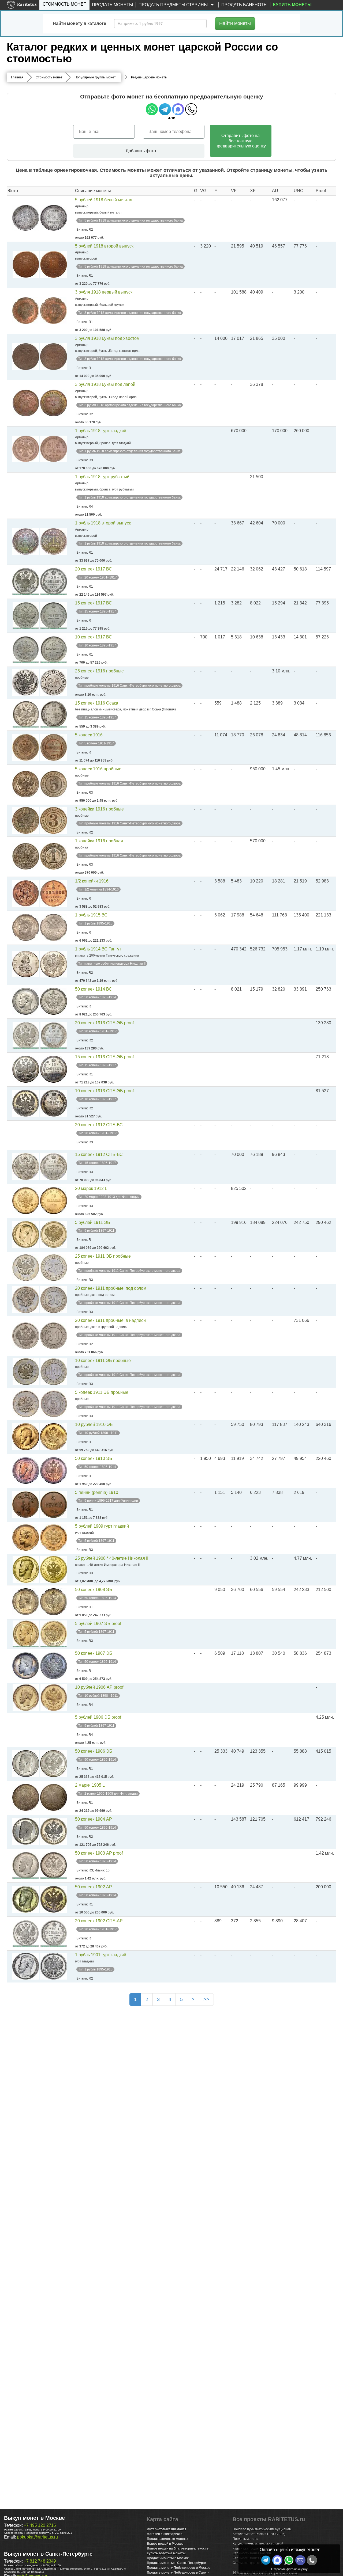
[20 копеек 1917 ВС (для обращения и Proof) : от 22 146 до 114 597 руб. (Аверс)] (26, 581)
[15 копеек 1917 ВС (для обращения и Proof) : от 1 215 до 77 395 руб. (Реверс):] (54, 615)
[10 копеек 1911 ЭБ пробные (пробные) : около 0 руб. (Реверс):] (54, 1372)
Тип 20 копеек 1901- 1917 (98, 577)
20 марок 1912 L (91, 1188)
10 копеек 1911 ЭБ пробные (103, 1361)
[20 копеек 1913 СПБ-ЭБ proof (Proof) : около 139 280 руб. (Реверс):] (54, 1035)
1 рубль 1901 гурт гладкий (101, 1955)
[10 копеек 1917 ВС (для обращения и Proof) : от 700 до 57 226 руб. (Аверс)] (26, 649)
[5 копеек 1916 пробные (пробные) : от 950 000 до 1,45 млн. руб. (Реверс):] (54, 784)
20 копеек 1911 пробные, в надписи (110, 1320)
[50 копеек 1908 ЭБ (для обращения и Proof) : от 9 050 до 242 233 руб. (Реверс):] (54, 1602)
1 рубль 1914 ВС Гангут (98, 949)
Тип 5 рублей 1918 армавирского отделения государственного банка (131, 220)
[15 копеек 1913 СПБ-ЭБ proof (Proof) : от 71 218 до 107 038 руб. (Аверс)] (26, 1069)
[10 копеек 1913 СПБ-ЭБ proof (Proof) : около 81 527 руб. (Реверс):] (54, 1103)
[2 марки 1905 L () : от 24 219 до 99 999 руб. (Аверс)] (26, 1797)
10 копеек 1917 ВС (94, 637)
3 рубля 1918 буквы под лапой (105, 384)
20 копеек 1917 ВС (94, 569)
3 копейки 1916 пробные (99, 809)
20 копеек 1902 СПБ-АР (99, 1921)
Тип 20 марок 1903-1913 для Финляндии (109, 1197)
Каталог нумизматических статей (258, 2544)
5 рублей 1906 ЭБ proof (98, 1717)
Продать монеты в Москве (168, 2558)
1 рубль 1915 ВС (91, 915)
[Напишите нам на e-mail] (300, 2560)
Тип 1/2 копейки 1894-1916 (98, 889)
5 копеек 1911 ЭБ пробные (102, 1392)
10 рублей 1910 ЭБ (94, 1424)
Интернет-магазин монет (167, 2529)
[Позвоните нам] (312, 2560)
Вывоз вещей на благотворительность (178, 2548)
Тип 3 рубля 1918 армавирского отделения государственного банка (130, 313)
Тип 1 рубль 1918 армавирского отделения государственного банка (129, 451)
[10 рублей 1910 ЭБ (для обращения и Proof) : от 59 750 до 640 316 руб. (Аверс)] (26, 1437)
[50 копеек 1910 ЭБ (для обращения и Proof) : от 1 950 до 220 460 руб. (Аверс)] (26, 1471)
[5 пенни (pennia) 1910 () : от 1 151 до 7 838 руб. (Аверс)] (26, 1505)
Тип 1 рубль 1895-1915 (95, 923)
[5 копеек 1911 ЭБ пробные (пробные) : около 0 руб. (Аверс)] (26, 1404)
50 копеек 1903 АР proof (99, 1853)
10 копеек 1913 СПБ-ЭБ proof (104, 1091)
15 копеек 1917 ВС (94, 603)
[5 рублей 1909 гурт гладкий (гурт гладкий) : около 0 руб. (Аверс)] (26, 1538)
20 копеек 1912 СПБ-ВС (99, 1125)
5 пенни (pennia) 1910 (97, 1492)
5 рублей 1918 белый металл (104, 200)
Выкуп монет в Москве (34, 2518)
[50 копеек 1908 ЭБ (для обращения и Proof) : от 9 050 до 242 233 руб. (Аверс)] (26, 1602)
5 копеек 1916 (89, 735)
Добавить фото (140, 151)
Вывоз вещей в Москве (165, 2544)
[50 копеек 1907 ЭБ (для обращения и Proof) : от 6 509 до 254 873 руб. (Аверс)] (26, 1666)
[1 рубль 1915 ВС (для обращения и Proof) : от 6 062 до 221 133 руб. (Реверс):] (54, 927)
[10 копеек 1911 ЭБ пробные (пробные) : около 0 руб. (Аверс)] (26, 1372)
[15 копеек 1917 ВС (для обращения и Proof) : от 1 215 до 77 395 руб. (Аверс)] (26, 615)
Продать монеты (112, 5)
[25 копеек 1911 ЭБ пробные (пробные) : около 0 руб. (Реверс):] (54, 1268)
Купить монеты (292, 5)
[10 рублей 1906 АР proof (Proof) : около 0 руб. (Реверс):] (54, 1698)
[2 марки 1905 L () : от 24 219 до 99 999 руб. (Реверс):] (54, 1797)
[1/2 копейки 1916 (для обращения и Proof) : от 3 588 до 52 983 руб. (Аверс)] (26, 893)
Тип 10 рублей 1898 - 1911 (98, 1433)
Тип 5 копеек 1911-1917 (96, 743)
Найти (235, 23)
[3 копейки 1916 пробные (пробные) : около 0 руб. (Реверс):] (54, 820)
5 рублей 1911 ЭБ (93, 1222)
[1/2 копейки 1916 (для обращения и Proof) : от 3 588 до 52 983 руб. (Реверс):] (54, 893)
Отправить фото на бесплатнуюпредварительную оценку (241, 141)
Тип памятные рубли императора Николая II (112, 964)
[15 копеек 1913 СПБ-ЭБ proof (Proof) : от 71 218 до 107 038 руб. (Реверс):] (54, 1069)
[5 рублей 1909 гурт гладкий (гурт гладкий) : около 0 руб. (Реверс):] (54, 1538)
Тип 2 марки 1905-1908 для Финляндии (108, 1794)
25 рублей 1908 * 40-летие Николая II (112, 1558)
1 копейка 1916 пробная (99, 841)
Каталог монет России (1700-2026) (259, 2534)
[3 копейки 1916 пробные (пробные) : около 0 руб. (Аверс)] (26, 820)
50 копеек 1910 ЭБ (94, 1458)
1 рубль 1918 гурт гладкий (101, 431)
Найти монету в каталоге (79, 23)
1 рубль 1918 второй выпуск (103, 523)
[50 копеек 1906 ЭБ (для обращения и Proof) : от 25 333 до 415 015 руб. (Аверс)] (26, 1764)
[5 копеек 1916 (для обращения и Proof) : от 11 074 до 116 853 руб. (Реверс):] (54, 747)
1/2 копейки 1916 (92, 881)
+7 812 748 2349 (40, 2561)
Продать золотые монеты (167, 2539)
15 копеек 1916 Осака (97, 703)
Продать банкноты (244, 5)
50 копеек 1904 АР (94, 1819)
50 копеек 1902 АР (94, 1887)
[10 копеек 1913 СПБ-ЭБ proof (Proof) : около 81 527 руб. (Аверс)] (26, 1103)
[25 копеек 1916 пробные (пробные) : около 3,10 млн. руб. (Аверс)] (26, 682)
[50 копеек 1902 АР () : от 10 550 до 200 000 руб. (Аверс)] (26, 1899)
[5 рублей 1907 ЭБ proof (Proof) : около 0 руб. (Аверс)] (26, 1634)
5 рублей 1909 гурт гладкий (102, 1526)
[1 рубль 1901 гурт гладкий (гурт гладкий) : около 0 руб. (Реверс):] (54, 1966)
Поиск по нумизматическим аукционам (262, 2529)
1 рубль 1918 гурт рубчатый (102, 477)
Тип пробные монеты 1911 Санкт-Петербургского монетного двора (129, 1271)
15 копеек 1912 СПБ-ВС (99, 1154)
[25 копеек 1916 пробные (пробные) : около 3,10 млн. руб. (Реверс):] (54, 682)
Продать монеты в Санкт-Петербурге (176, 2563)
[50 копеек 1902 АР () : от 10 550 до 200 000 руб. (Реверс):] (54, 1899)
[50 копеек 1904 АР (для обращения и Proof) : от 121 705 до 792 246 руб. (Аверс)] (26, 1831)
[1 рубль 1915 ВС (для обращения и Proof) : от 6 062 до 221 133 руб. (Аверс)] (26, 927)
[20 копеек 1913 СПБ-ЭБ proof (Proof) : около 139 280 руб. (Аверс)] (26, 1035)
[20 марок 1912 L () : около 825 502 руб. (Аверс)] (26, 1201)
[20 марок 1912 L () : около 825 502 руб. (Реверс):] (54, 1201)
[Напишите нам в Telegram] (266, 2560)
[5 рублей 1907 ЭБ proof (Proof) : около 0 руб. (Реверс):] (54, 1634)
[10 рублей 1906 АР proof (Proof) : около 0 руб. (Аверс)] (26, 1698)
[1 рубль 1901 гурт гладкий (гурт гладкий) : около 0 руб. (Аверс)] (26, 1966)
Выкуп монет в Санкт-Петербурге (48, 2554)
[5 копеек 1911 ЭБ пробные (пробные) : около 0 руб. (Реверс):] (54, 1404)
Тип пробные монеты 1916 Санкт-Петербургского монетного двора (129, 686)
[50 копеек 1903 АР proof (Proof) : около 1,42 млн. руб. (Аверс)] (26, 1865)
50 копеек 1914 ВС (94, 989)
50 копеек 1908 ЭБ (94, 1590)
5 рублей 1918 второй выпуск (104, 246)
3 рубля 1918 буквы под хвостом (107, 338)
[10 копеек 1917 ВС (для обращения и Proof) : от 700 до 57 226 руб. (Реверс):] (54, 649)
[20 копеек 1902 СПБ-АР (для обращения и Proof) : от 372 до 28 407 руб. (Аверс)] (26, 1933)
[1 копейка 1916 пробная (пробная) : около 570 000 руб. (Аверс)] (26, 856)
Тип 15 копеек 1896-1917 (97, 611)
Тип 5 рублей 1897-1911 (96, 1231)
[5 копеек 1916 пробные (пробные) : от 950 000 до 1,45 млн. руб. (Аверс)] (26, 784)
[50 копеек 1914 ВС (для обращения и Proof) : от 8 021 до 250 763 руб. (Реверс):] (54, 1001)
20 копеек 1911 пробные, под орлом (111, 1288)
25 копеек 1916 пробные (99, 671)
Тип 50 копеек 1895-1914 (97, 997)
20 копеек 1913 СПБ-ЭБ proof (104, 1023)
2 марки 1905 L (90, 1785)
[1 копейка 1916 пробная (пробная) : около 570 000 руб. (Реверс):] (54, 856)
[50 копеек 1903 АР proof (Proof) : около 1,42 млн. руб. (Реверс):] (54, 1865)
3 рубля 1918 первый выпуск (104, 292)
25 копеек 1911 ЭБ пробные (103, 1256)
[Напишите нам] (277, 2560)
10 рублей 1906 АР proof (99, 1687)
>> (206, 1999)
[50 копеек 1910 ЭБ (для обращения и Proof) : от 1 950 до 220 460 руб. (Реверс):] (54, 1471)
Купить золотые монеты (166, 2553)
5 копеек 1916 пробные (98, 769)
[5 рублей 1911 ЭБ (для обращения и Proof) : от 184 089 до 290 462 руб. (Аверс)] (26, 1235)
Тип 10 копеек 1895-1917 (97, 645)
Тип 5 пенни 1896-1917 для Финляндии (108, 1501)
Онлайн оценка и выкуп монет (290, 2550)
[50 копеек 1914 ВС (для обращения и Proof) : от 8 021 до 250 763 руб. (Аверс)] (26, 1001)
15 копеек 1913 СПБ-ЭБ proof (104, 1057)
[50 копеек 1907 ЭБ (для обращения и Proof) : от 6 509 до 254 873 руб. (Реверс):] (54, 1666)
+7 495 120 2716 (40, 2525)
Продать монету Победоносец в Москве (179, 2568)
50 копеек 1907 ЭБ (94, 1653)
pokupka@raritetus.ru (38, 2537)
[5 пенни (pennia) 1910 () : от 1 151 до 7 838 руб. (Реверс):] (54, 1505)
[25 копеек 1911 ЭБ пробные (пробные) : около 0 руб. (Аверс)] (26, 1268)
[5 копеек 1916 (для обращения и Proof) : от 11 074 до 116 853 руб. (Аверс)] (26, 747)
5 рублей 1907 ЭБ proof (98, 1624)
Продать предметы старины (174, 5)
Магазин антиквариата (165, 2534)
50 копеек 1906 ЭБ (94, 1751)
